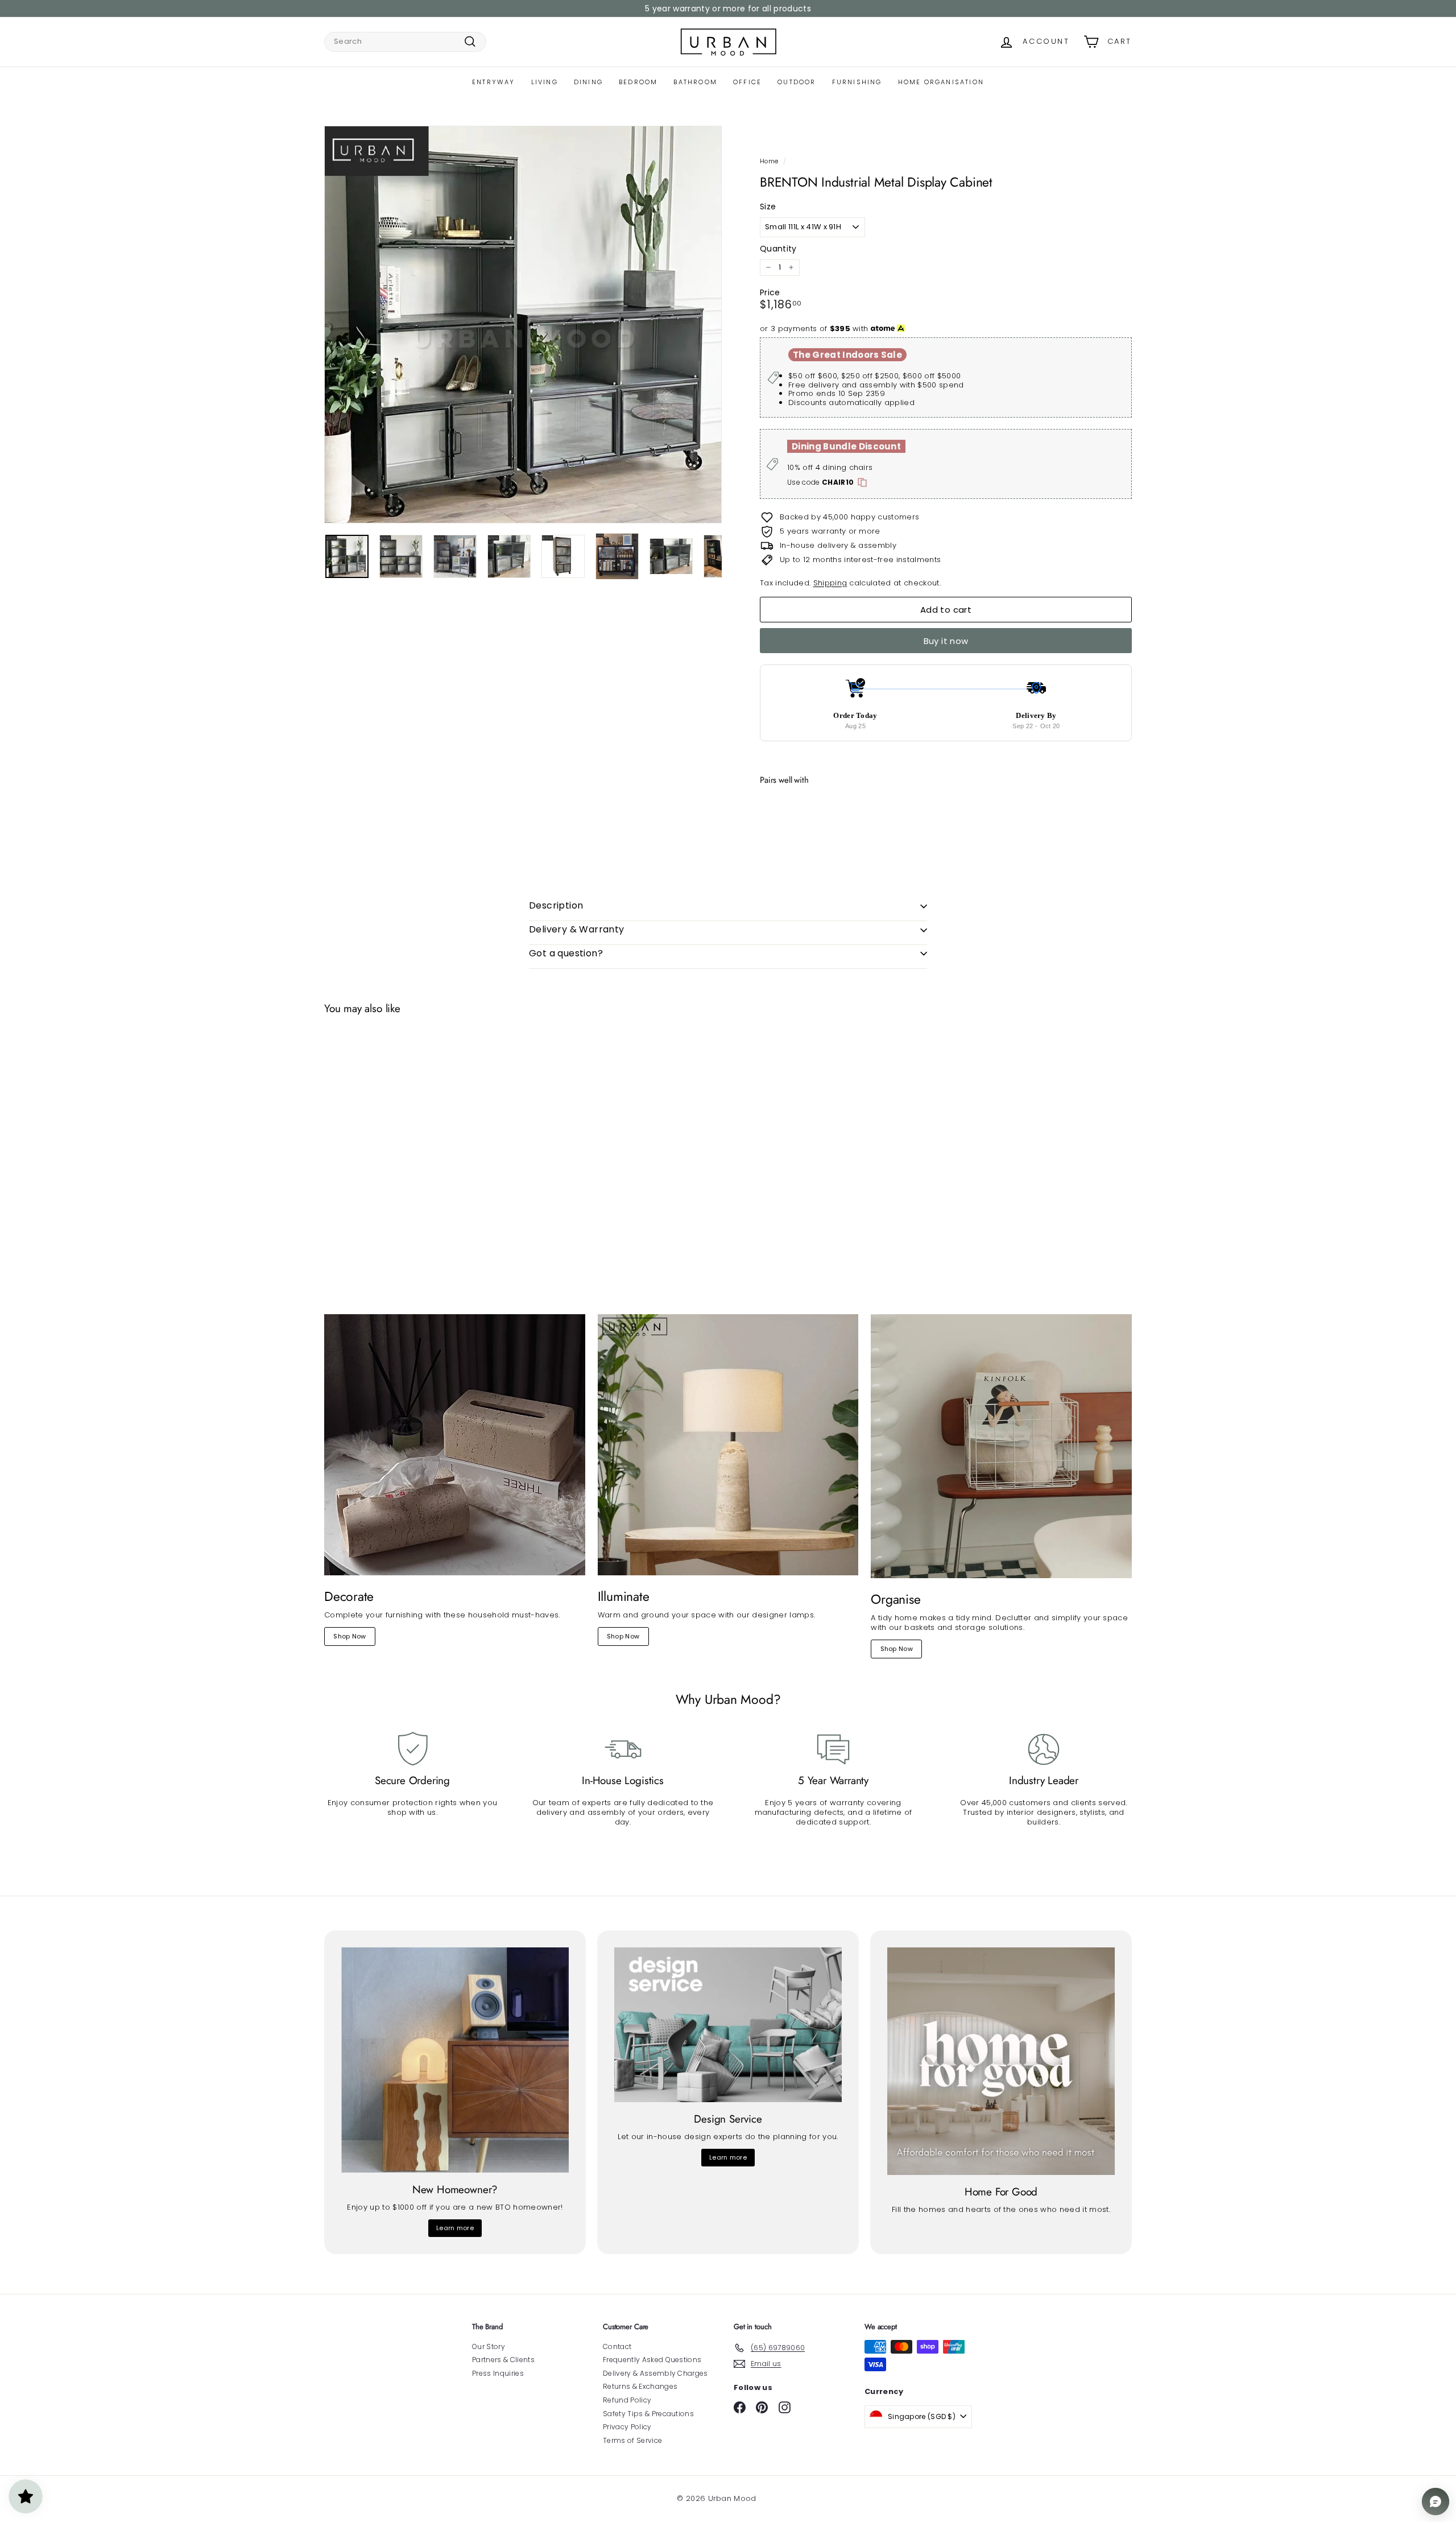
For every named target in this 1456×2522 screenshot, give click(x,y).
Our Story (489, 2346)
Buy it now (946, 641)
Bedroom (638, 82)
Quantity (778, 249)
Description (556, 905)
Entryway (494, 82)
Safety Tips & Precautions (648, 2414)
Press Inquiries (498, 2373)
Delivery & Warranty (577, 929)
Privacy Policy (627, 2427)
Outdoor (797, 82)
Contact (617, 2346)
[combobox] (405, 42)
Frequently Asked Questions (652, 2360)
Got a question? (566, 953)
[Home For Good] (1001, 2061)
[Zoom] (523, 325)
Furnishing (857, 82)
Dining (588, 82)
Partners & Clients (503, 2360)
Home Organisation (941, 82)
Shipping (830, 583)
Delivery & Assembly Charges (655, 2373)
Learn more (455, 2228)
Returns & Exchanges (640, 2386)
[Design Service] (728, 2025)
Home (769, 161)
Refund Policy (627, 2400)
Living (545, 82)
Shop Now (350, 1636)
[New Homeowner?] (455, 2060)
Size (768, 207)
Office (747, 82)
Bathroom (695, 82)
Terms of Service (632, 2440)
